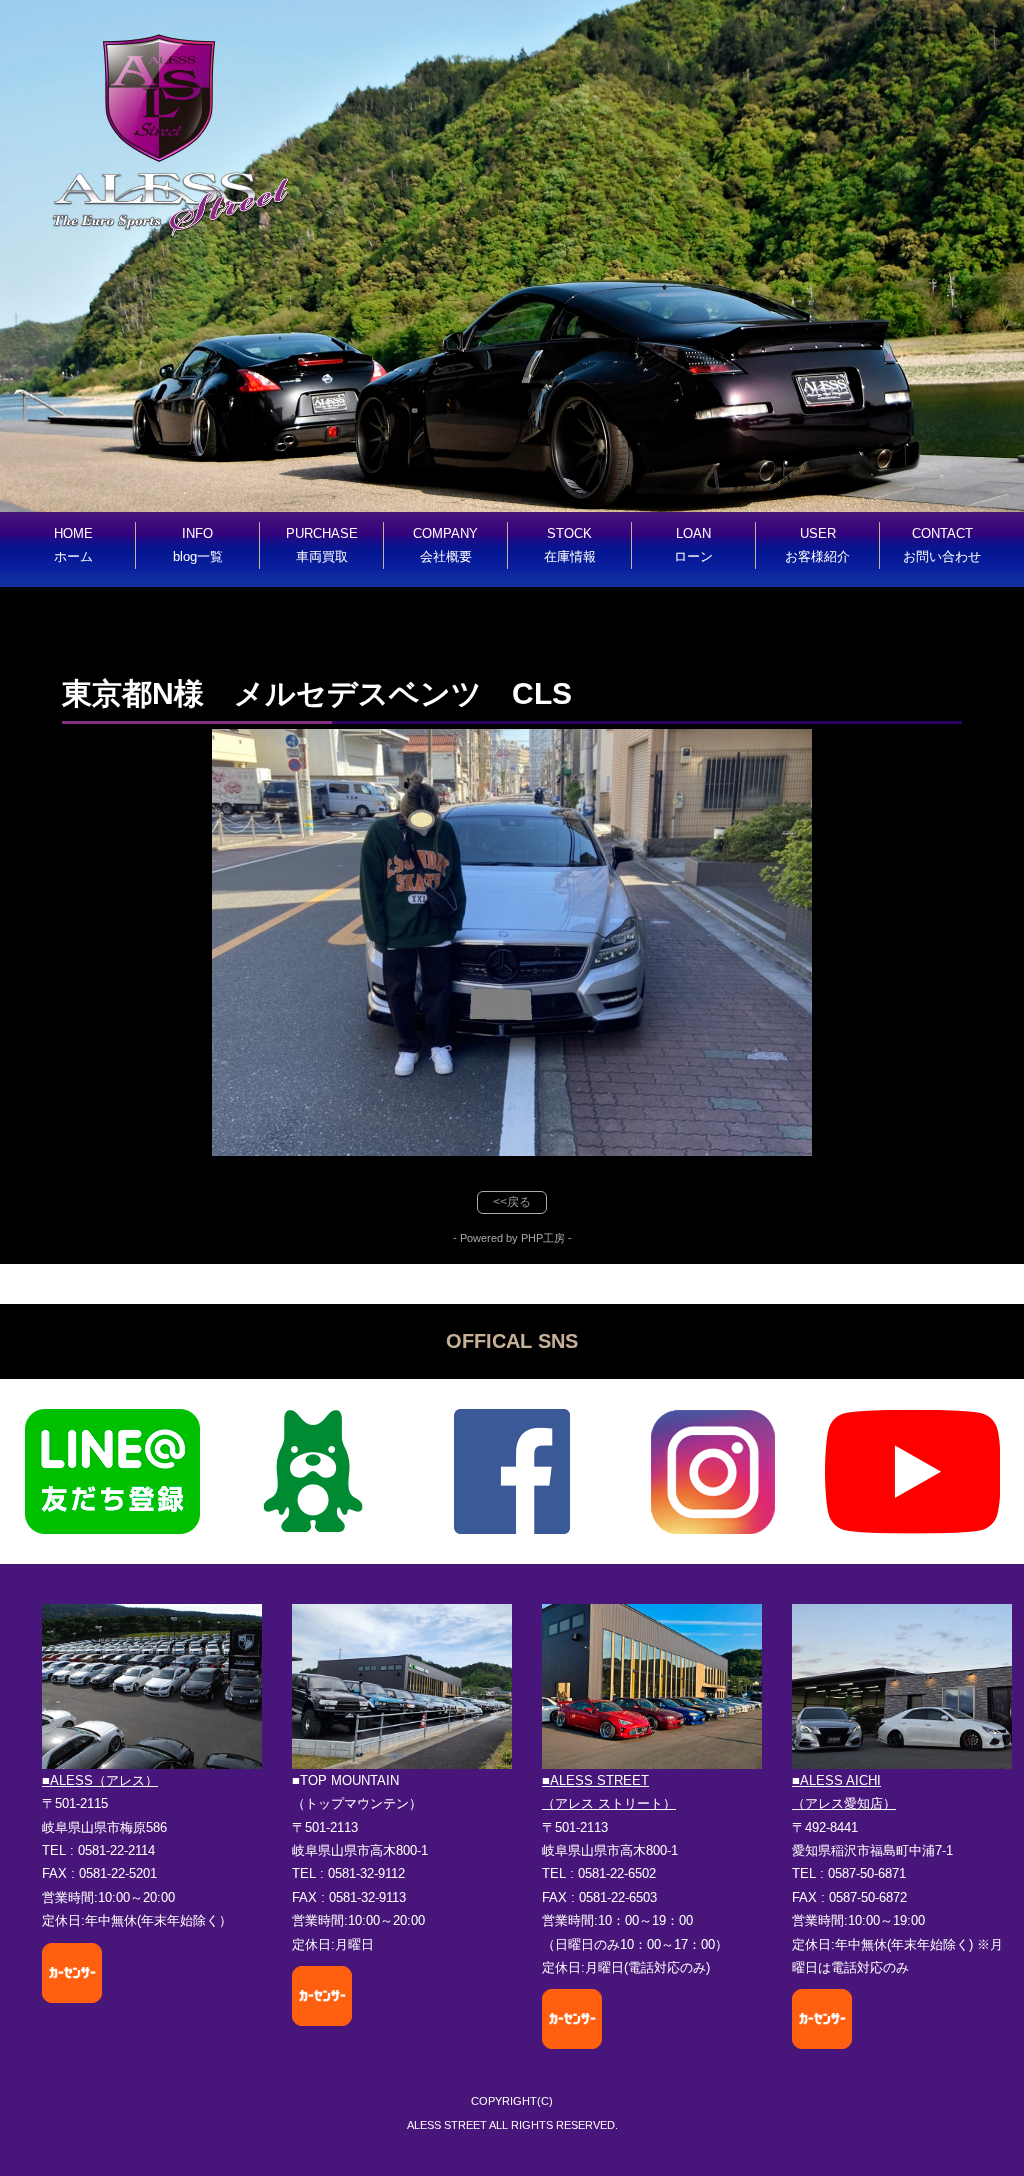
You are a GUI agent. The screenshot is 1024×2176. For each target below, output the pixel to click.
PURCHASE (322, 545)
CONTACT (942, 545)
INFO (198, 545)
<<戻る (512, 1202)
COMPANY (445, 545)
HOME (73, 545)
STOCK (570, 545)
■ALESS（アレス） (100, 1780)
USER (817, 545)
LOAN (693, 545)
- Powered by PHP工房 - (512, 1238)
